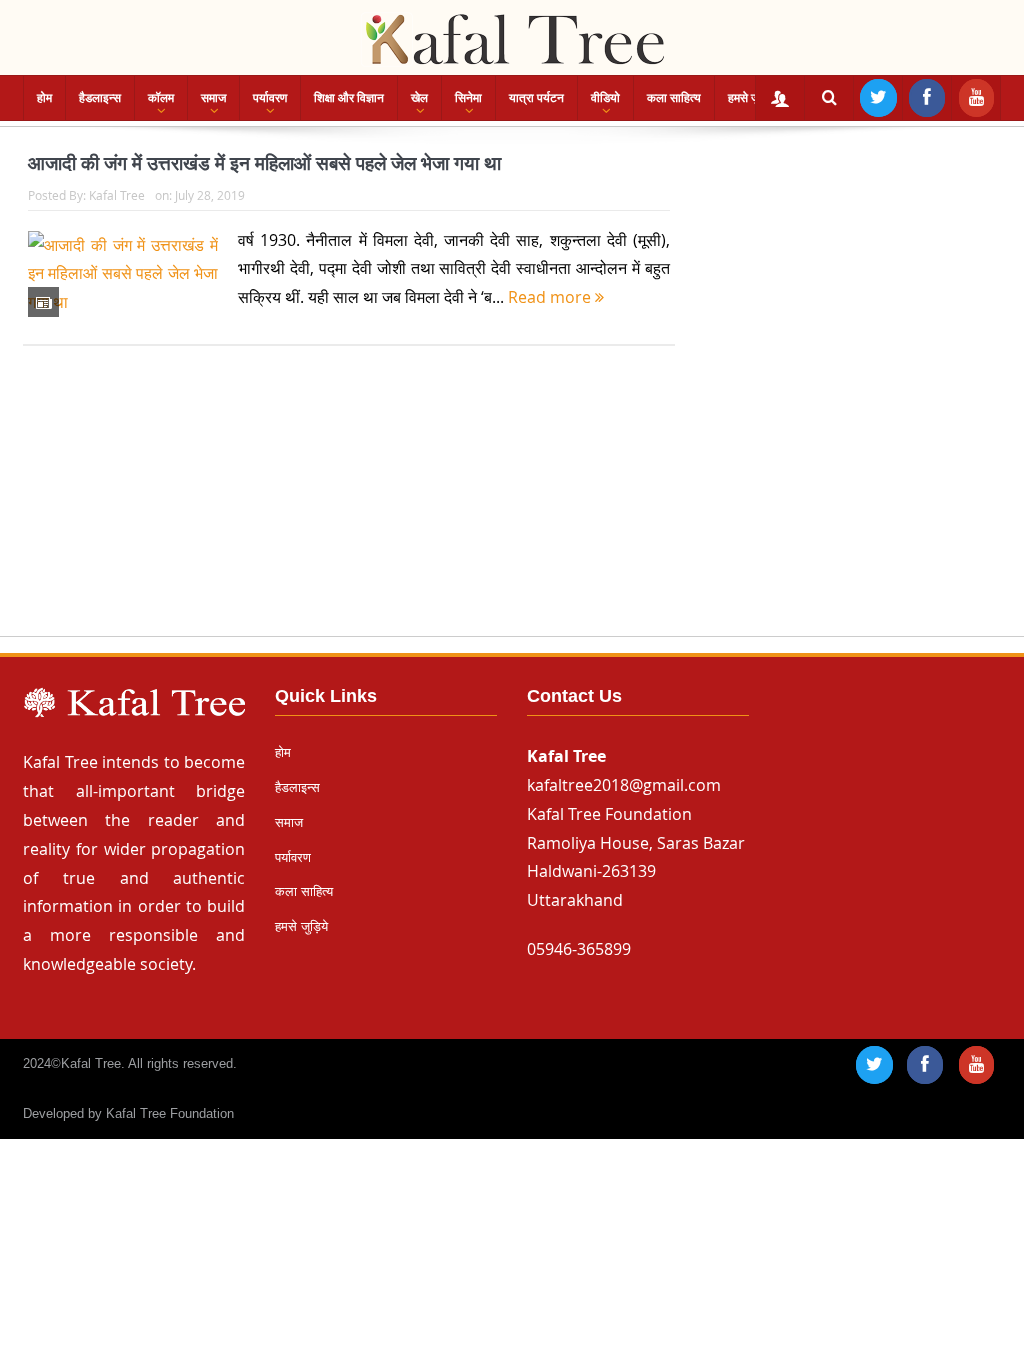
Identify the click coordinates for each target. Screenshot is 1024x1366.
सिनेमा (468, 98)
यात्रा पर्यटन (536, 98)
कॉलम (161, 98)
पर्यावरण (270, 98)
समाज (213, 98)
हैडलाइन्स (100, 98)
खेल (419, 98)
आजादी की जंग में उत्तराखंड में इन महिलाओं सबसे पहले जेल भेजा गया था (264, 163)
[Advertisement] (512, 510)
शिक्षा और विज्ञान (349, 98)
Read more (551, 297)
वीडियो (605, 98)
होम (44, 98)
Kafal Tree (117, 195)
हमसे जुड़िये (752, 98)
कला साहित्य (674, 98)
